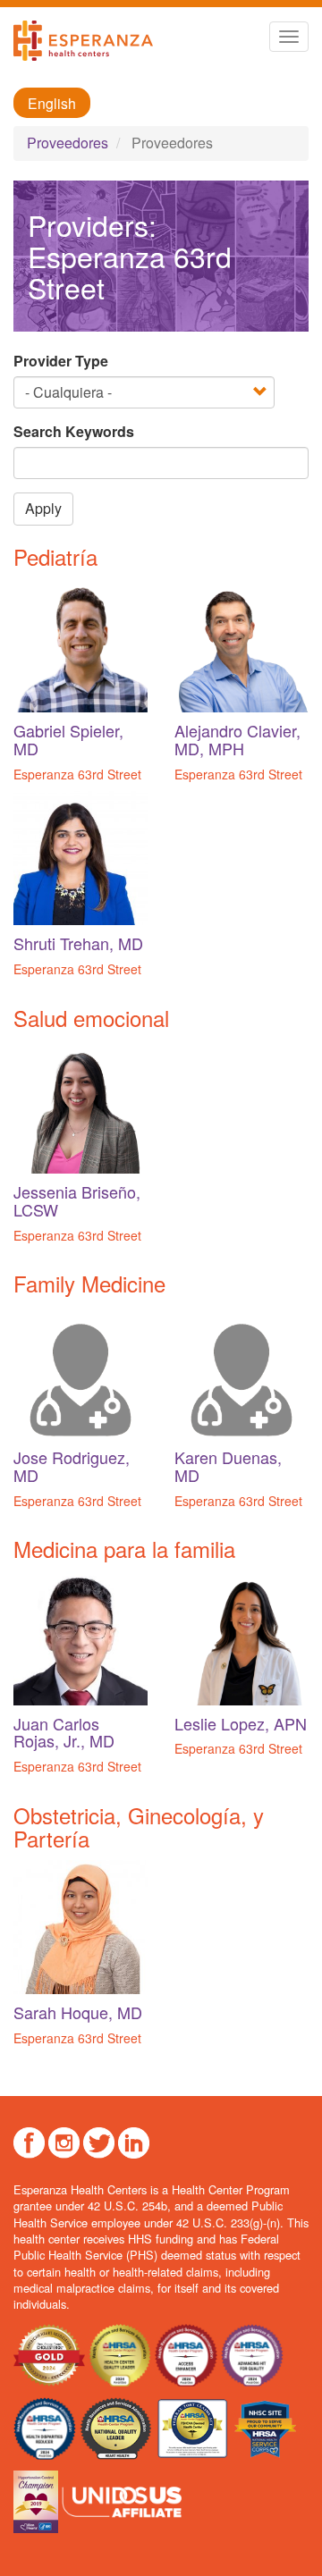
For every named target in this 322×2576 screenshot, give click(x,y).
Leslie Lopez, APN (241, 1723)
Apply (43, 508)
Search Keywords (74, 432)
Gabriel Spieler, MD (68, 739)
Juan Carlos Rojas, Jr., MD (64, 1732)
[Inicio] (83, 41)
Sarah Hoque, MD (78, 2012)
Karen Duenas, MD (228, 1466)
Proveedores (68, 143)
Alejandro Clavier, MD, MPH (237, 739)
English (52, 103)
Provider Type (61, 361)
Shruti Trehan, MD (78, 943)
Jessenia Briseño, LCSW (77, 1200)
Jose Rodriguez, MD (72, 1466)
